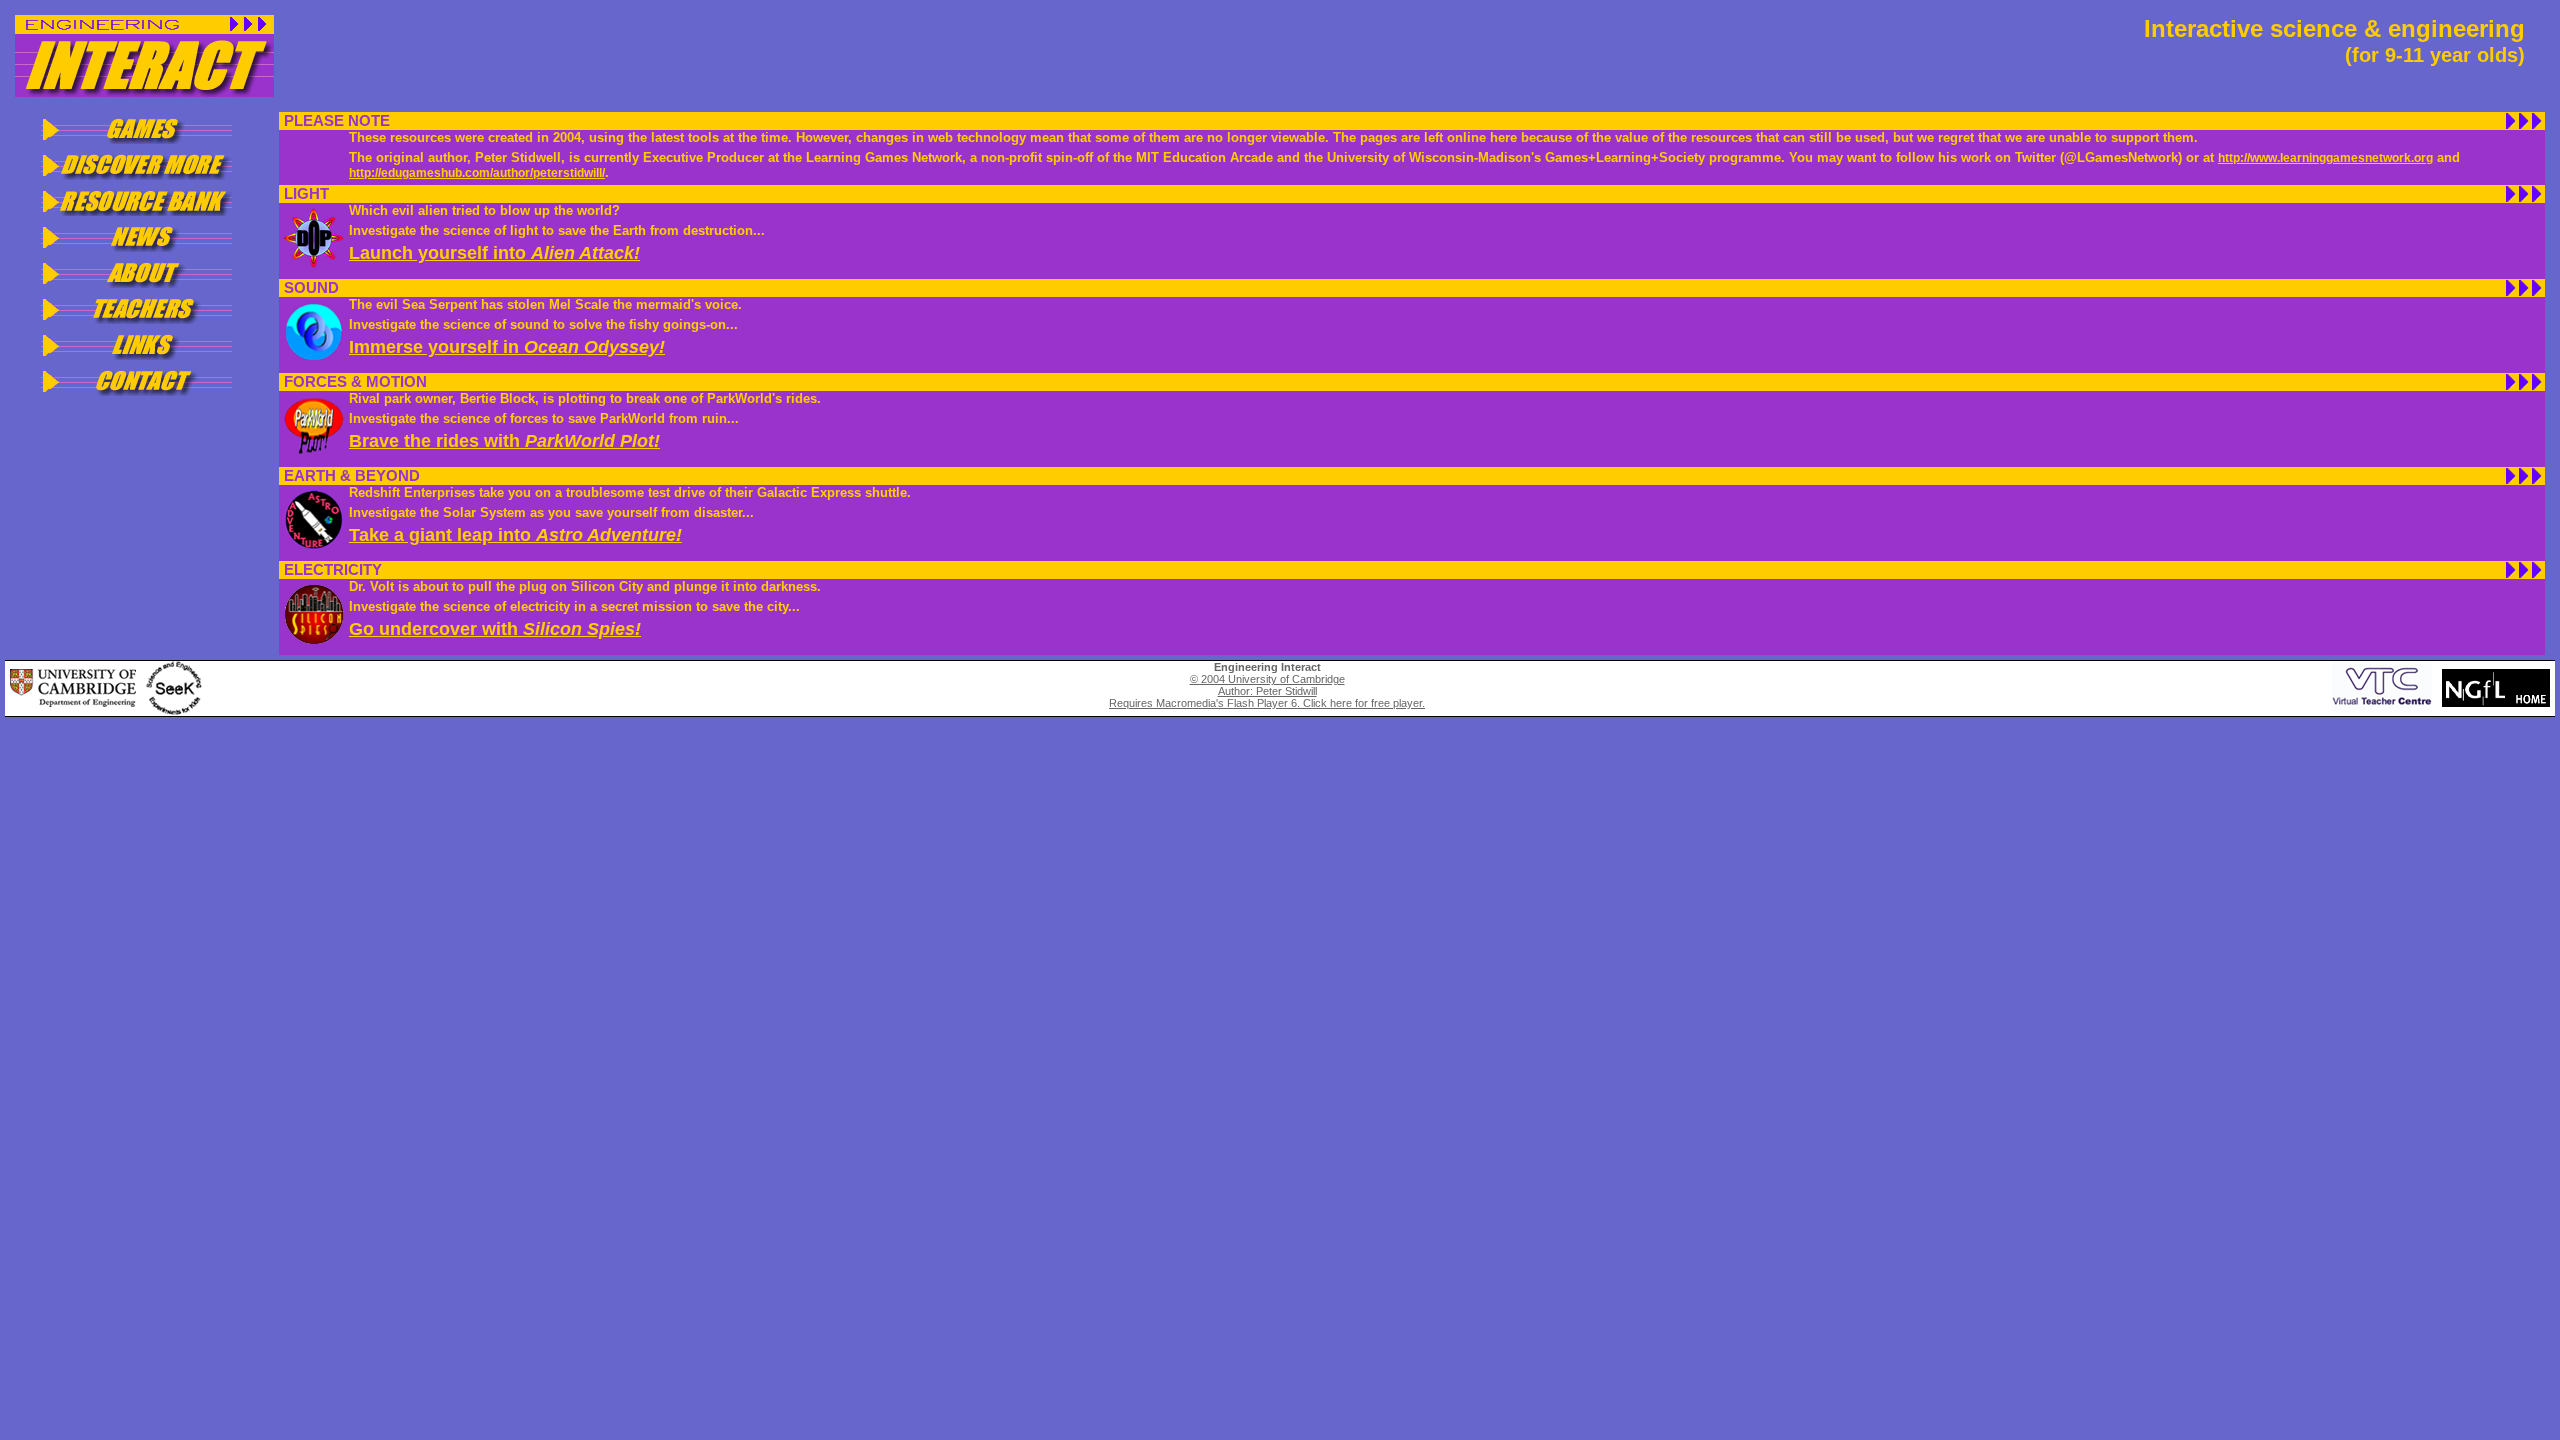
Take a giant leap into (515, 535)
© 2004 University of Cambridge (1267, 679)
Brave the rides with (504, 441)
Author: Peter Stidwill (1267, 691)
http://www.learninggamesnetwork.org (2325, 158)
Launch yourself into (494, 253)
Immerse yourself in (507, 347)
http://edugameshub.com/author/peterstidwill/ (477, 173)
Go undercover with (495, 629)
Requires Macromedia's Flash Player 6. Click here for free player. (1267, 703)
